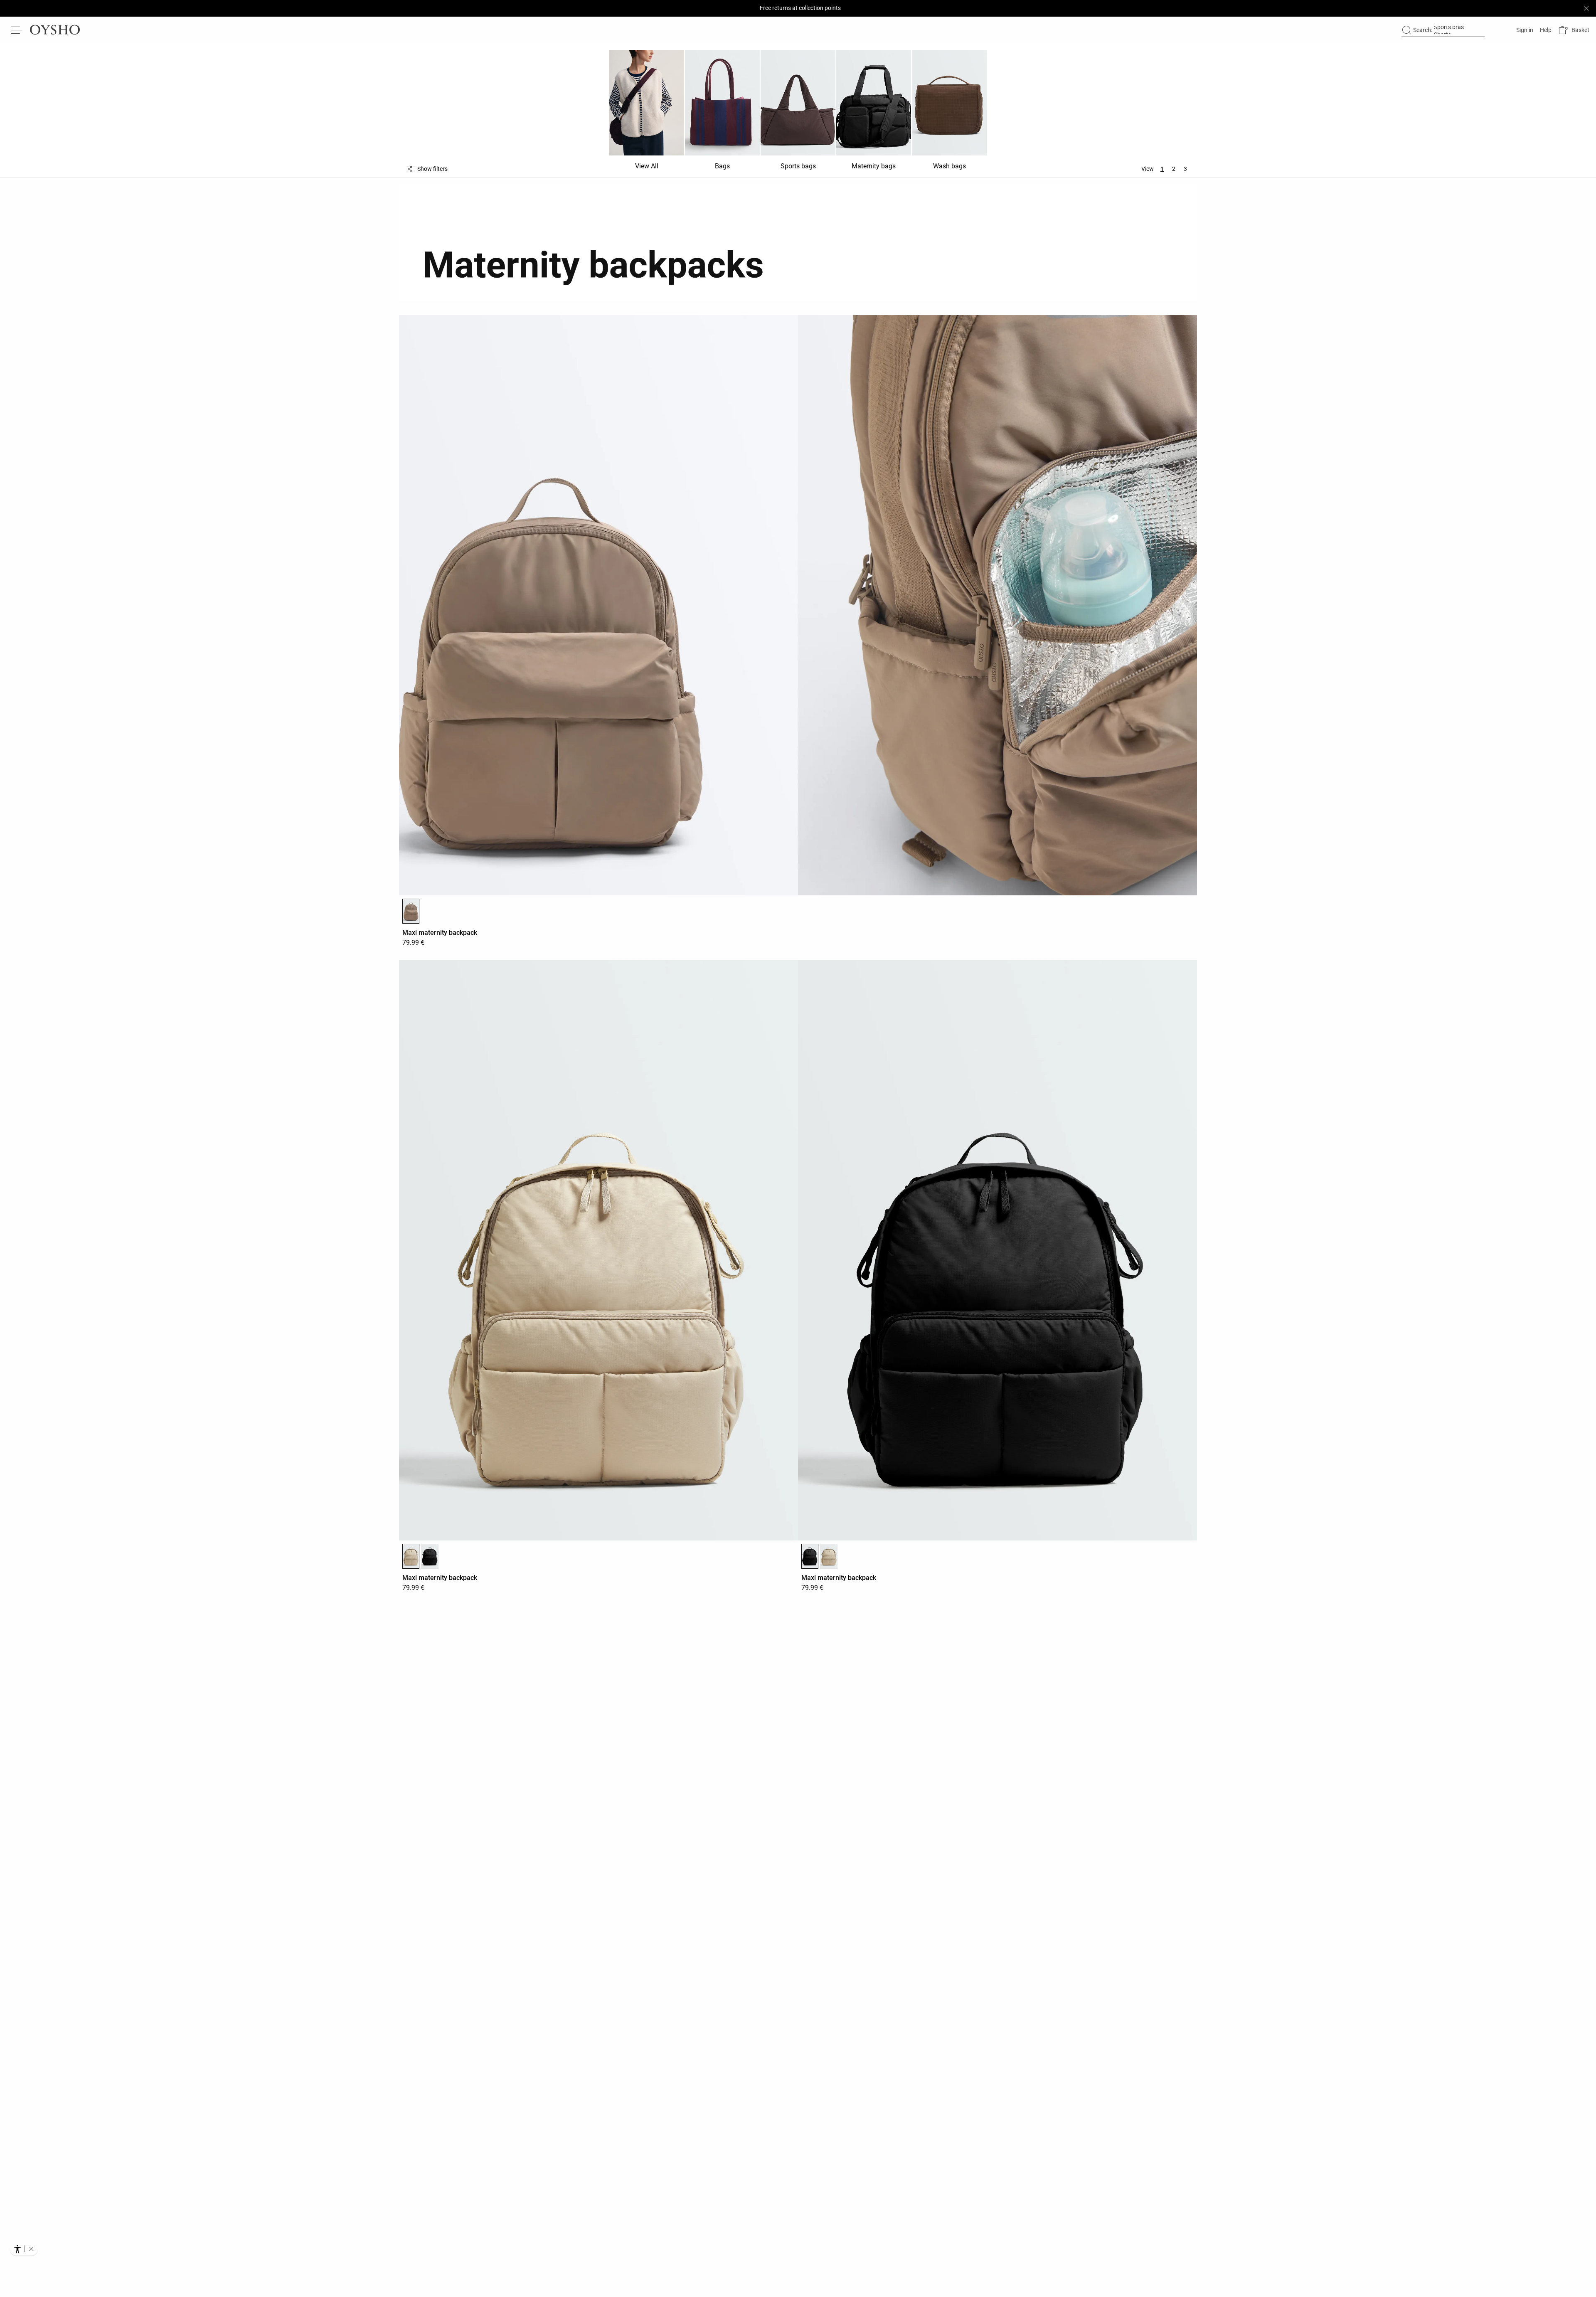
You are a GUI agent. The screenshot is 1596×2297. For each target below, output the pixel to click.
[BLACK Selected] (810, 1556)
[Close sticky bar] (1586, 8)
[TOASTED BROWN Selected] (411, 911)
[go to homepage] (55, 30)
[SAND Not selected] (829, 1556)
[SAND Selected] (411, 1556)
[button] (1574, 30)
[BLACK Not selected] (430, 1556)
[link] (1524, 30)
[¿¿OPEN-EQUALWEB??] (24, 2249)
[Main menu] (17, 30)
